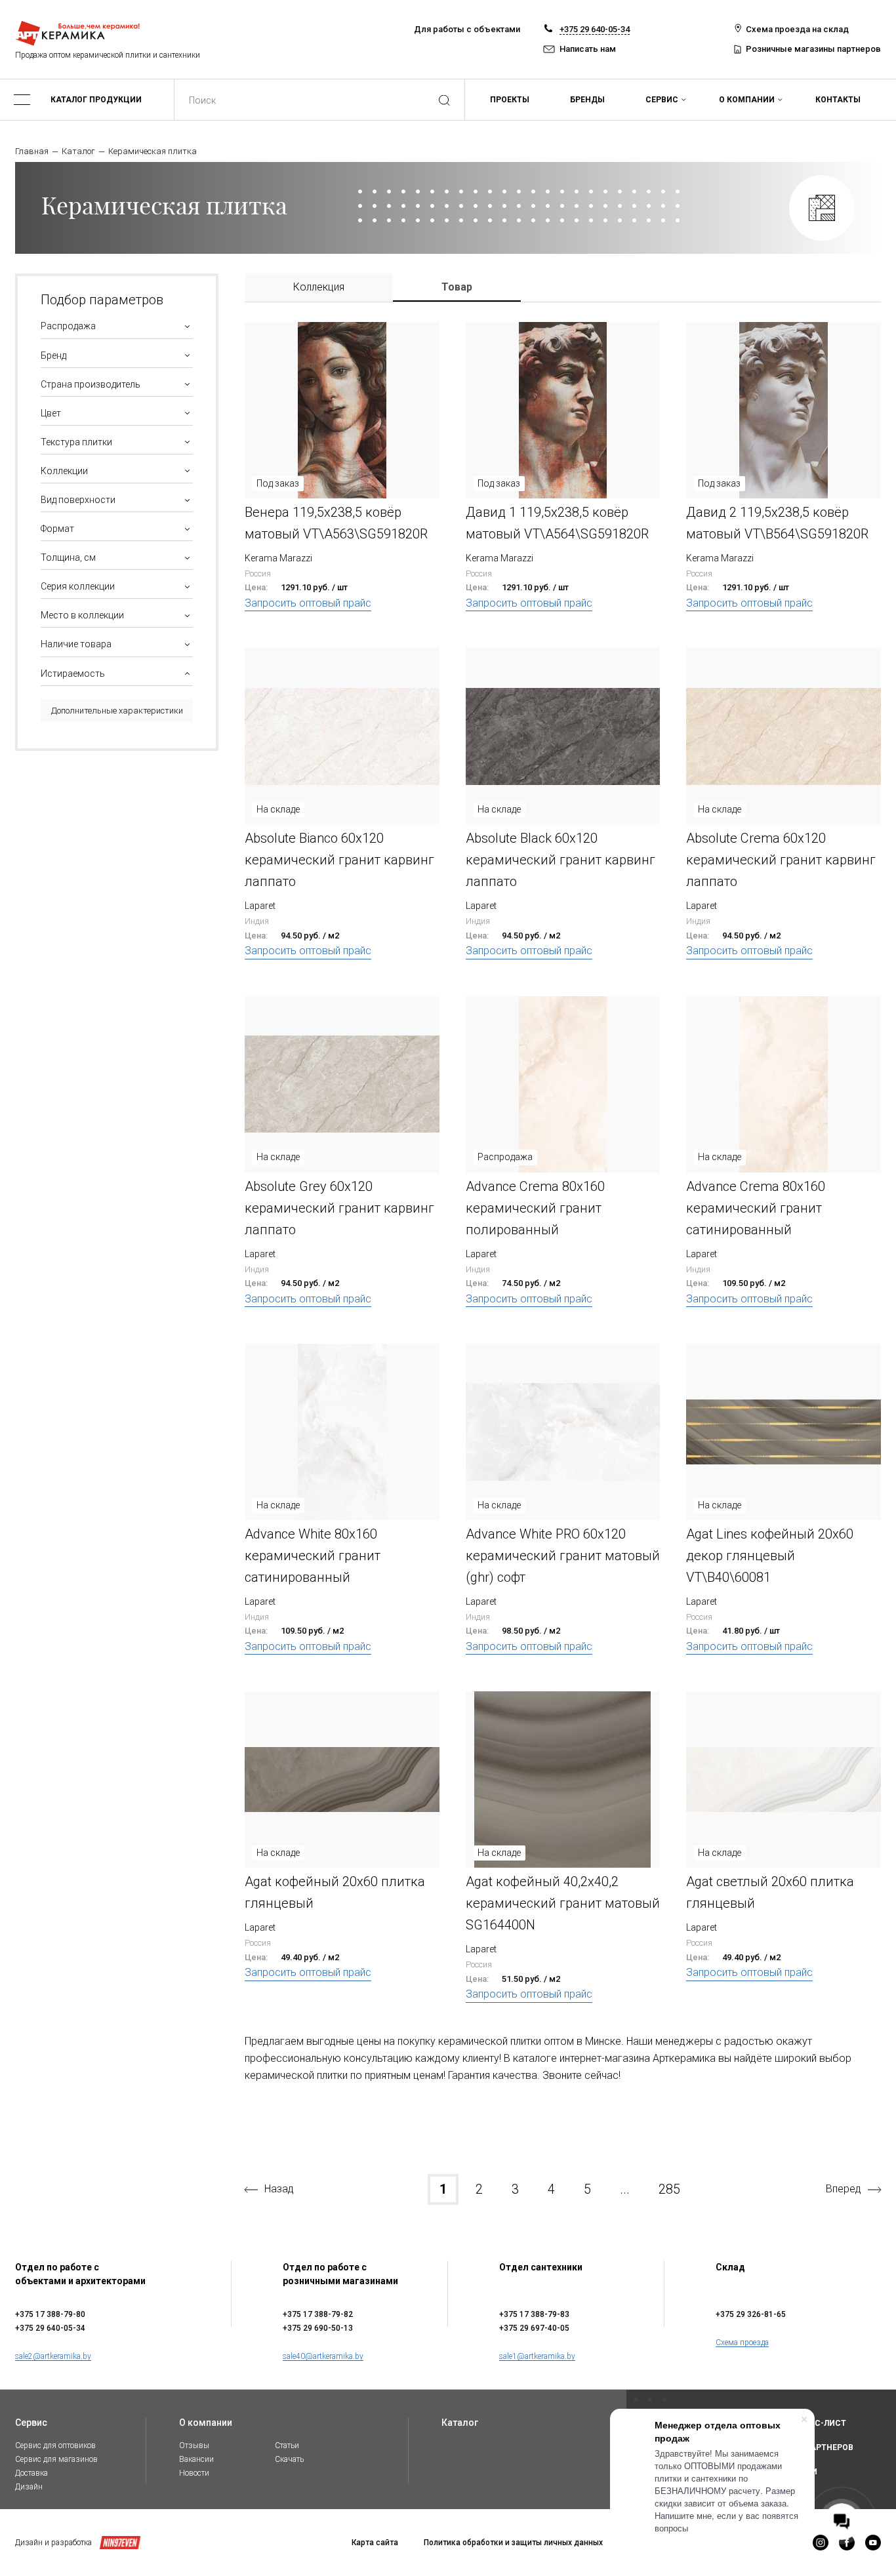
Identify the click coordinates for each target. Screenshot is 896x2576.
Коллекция (319, 287)
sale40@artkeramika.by (323, 2356)
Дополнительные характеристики (117, 711)
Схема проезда (742, 2343)
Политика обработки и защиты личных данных (513, 2543)
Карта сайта (375, 2543)
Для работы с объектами (467, 29)
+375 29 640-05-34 (595, 29)
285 (669, 2189)
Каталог (78, 151)
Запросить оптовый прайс (308, 603)
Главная (32, 151)
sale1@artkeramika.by (537, 2356)
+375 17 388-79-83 (534, 2314)
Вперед (844, 2189)
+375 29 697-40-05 (534, 2328)
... (625, 2189)
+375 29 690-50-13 (318, 2328)
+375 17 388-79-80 (50, 2314)
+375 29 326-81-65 (751, 2314)
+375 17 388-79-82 (318, 2314)
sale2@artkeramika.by (53, 2356)
